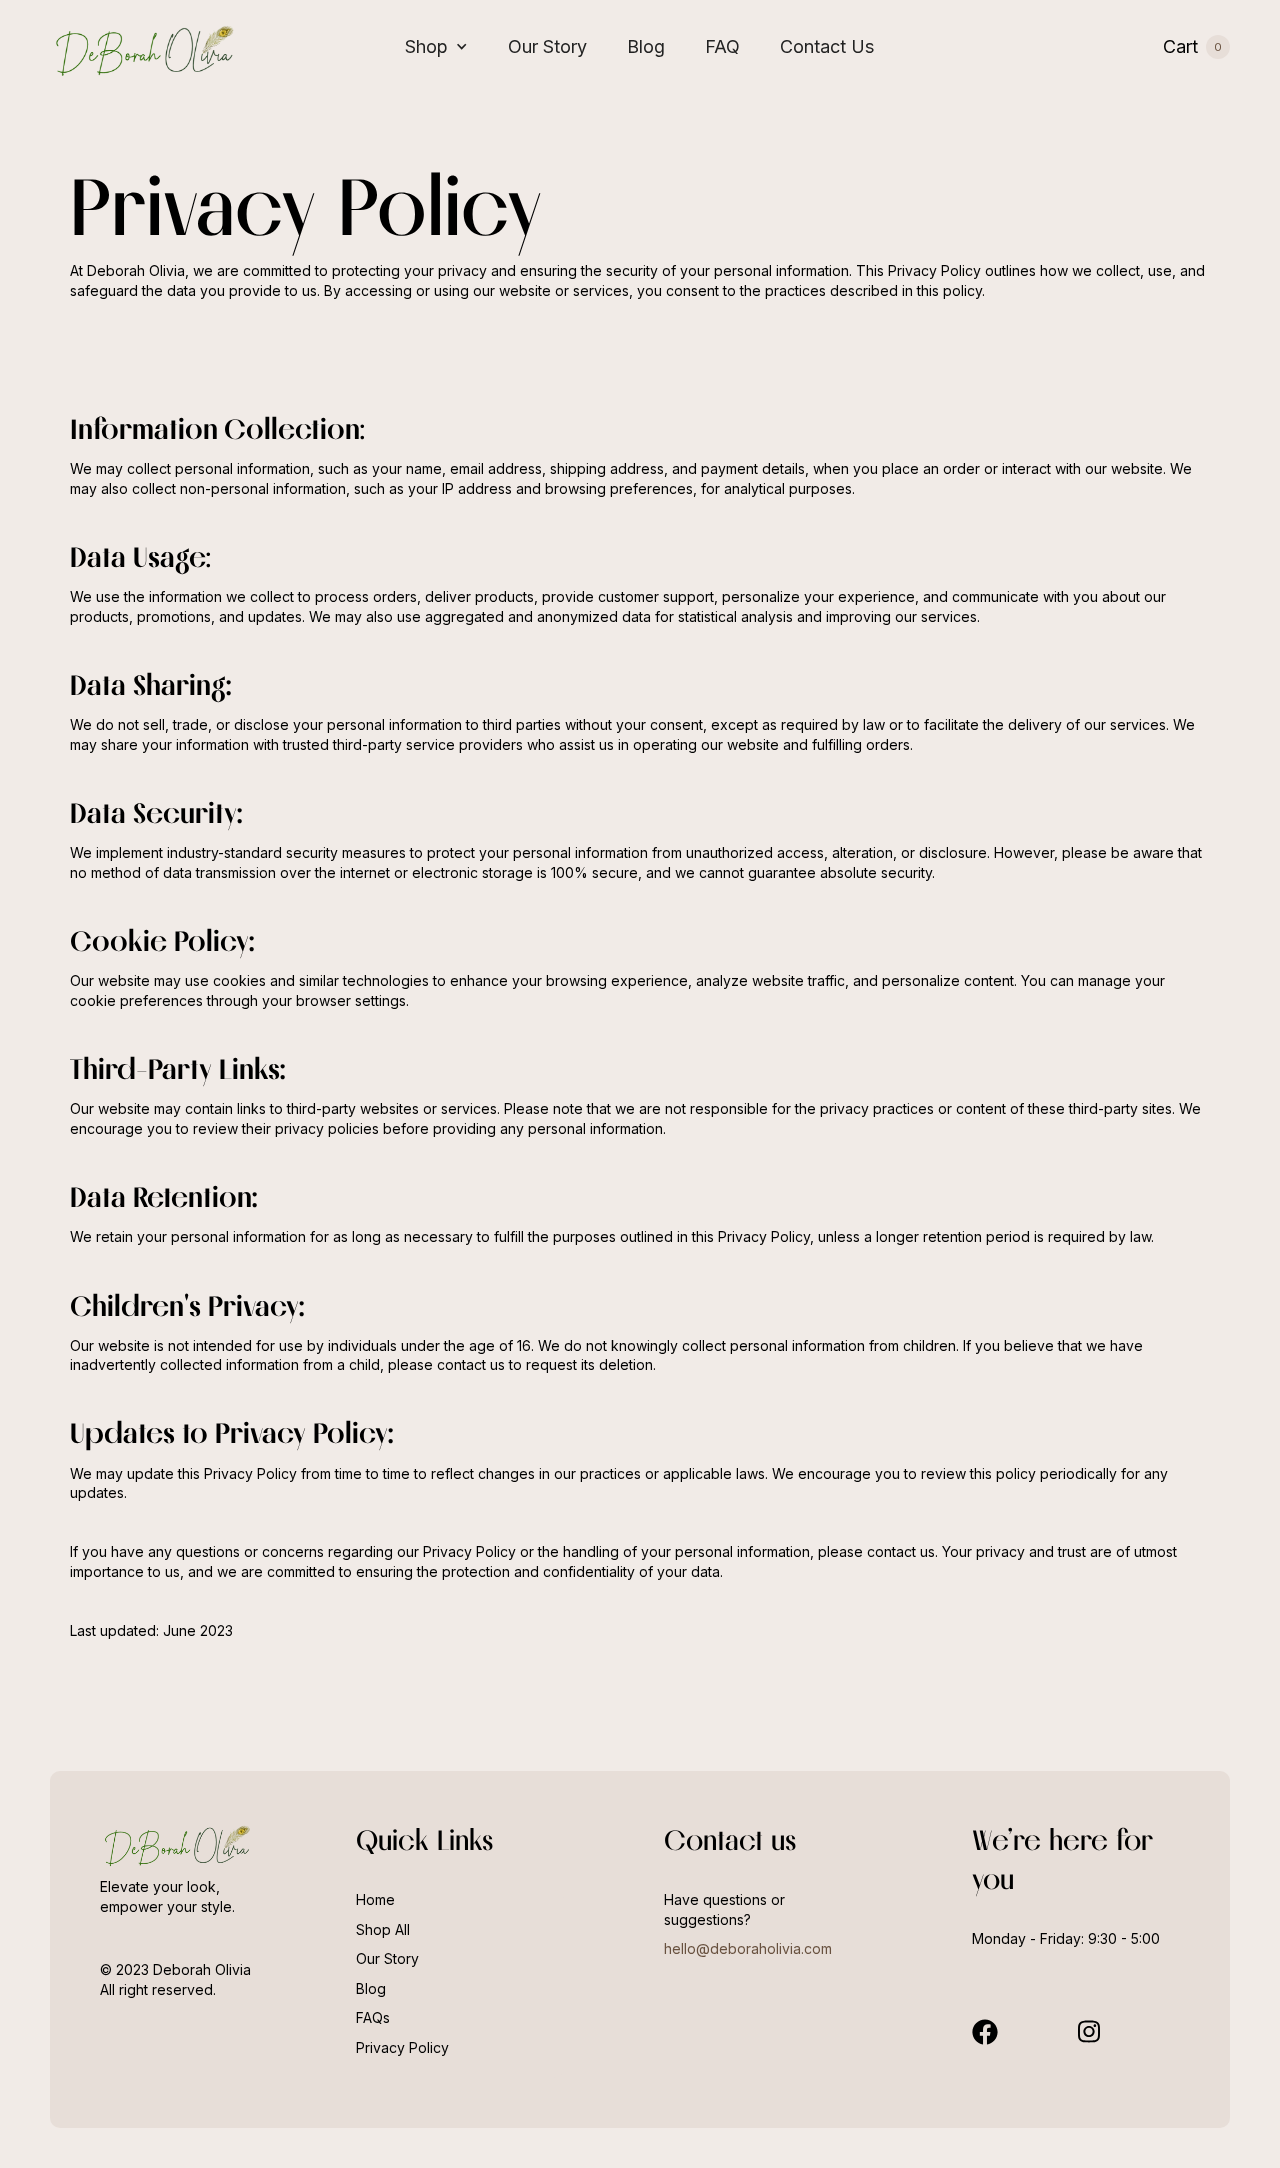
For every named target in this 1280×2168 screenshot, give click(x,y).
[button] (436, 47)
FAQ (722, 46)
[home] (145, 46)
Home (375, 1899)
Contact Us (827, 46)
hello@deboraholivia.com (748, 1948)
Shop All (383, 1929)
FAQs (373, 2017)
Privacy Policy (402, 2047)
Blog (646, 46)
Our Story (547, 46)
